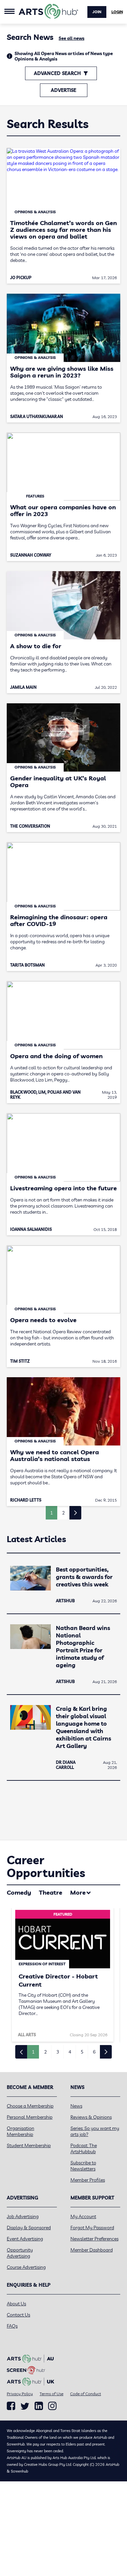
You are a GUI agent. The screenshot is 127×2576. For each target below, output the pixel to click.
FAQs (12, 2326)
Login (117, 12)
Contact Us (18, 2315)
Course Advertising (26, 2267)
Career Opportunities (46, 1866)
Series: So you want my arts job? (95, 2131)
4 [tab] (70, 2052)
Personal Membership (30, 2117)
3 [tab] (58, 2052)
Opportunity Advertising (20, 2253)
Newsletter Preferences (94, 2239)
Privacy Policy (20, 2394)
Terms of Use (51, 2394)
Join (97, 12)
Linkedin (39, 2406)
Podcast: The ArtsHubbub (84, 2148)
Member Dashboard (92, 2250)
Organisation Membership (20, 2131)
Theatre (51, 1892)
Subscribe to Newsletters (83, 2166)
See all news (71, 38)
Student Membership (29, 2145)
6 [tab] (94, 2052)
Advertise (63, 90)
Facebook (11, 2406)
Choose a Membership (30, 2106)
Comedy (19, 1892)
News (76, 2106)
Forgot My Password (92, 2228)
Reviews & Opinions (91, 2117)
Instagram (52, 2406)
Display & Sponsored (29, 2228)
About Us (16, 2304)
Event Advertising (25, 2239)
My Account (83, 2216)
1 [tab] (33, 2052)
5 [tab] (82, 2052)
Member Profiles (88, 2180)
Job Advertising (23, 2216)
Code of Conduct (86, 2394)
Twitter (25, 2406)
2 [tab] (45, 2052)
